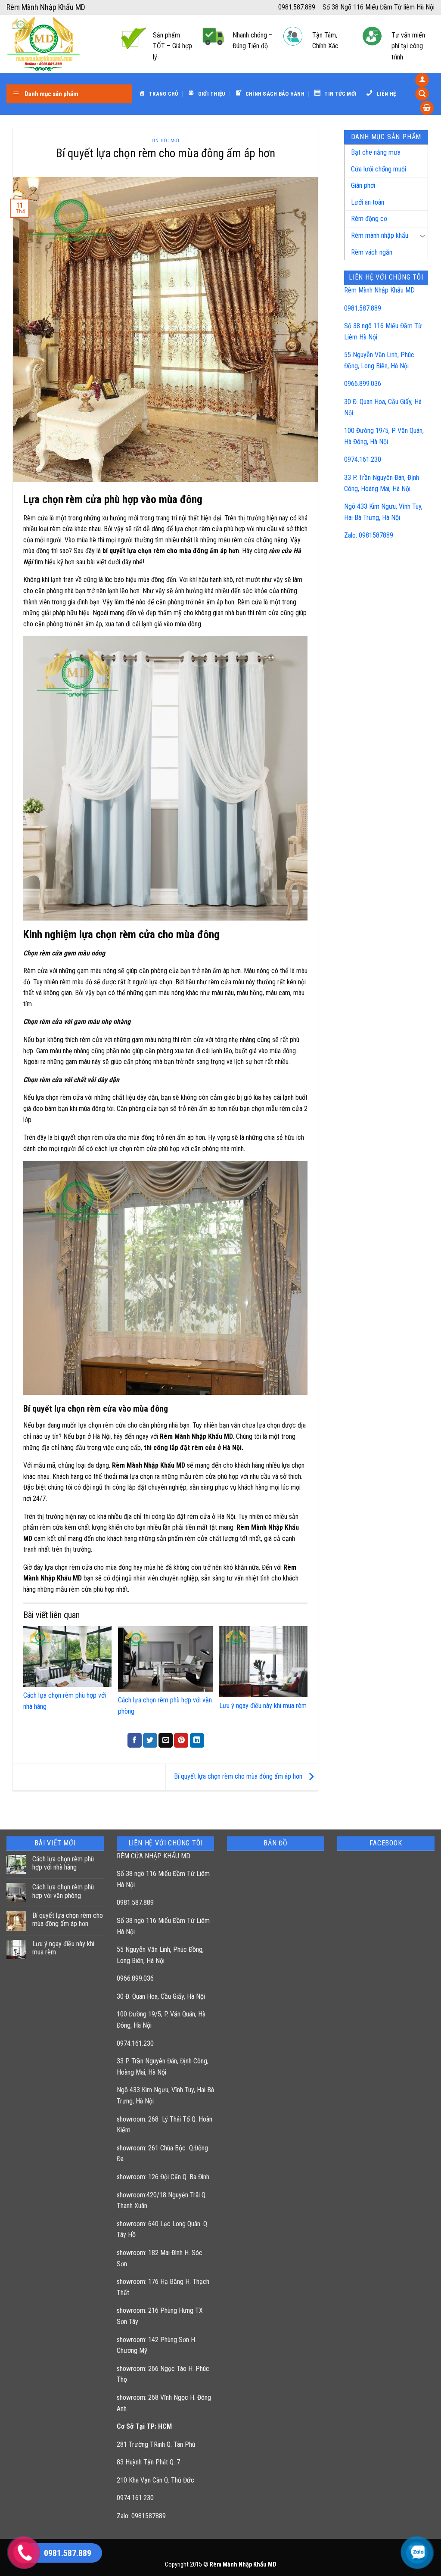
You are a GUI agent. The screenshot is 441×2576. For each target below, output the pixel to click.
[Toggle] (422, 236)
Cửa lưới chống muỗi (379, 169)
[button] (422, 80)
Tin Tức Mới (165, 141)
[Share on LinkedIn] (197, 1740)
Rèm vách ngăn (372, 252)
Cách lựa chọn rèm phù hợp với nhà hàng (63, 1863)
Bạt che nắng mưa (376, 152)
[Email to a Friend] (166, 1740)
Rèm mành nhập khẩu (380, 235)
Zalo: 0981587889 (369, 535)
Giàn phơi (363, 185)
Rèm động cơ (369, 219)
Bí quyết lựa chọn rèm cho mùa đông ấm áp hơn (239, 1777)
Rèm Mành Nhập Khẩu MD (379, 290)
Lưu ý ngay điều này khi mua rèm (263, 1706)
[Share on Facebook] (135, 1740)
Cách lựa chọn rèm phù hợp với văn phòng (63, 1891)
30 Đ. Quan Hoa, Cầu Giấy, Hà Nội (161, 1996)
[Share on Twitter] (150, 1740)
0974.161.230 (363, 459)
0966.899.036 (363, 384)
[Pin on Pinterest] (181, 1740)
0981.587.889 (363, 308)
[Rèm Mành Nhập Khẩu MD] (57, 44)
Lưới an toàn (368, 202)
